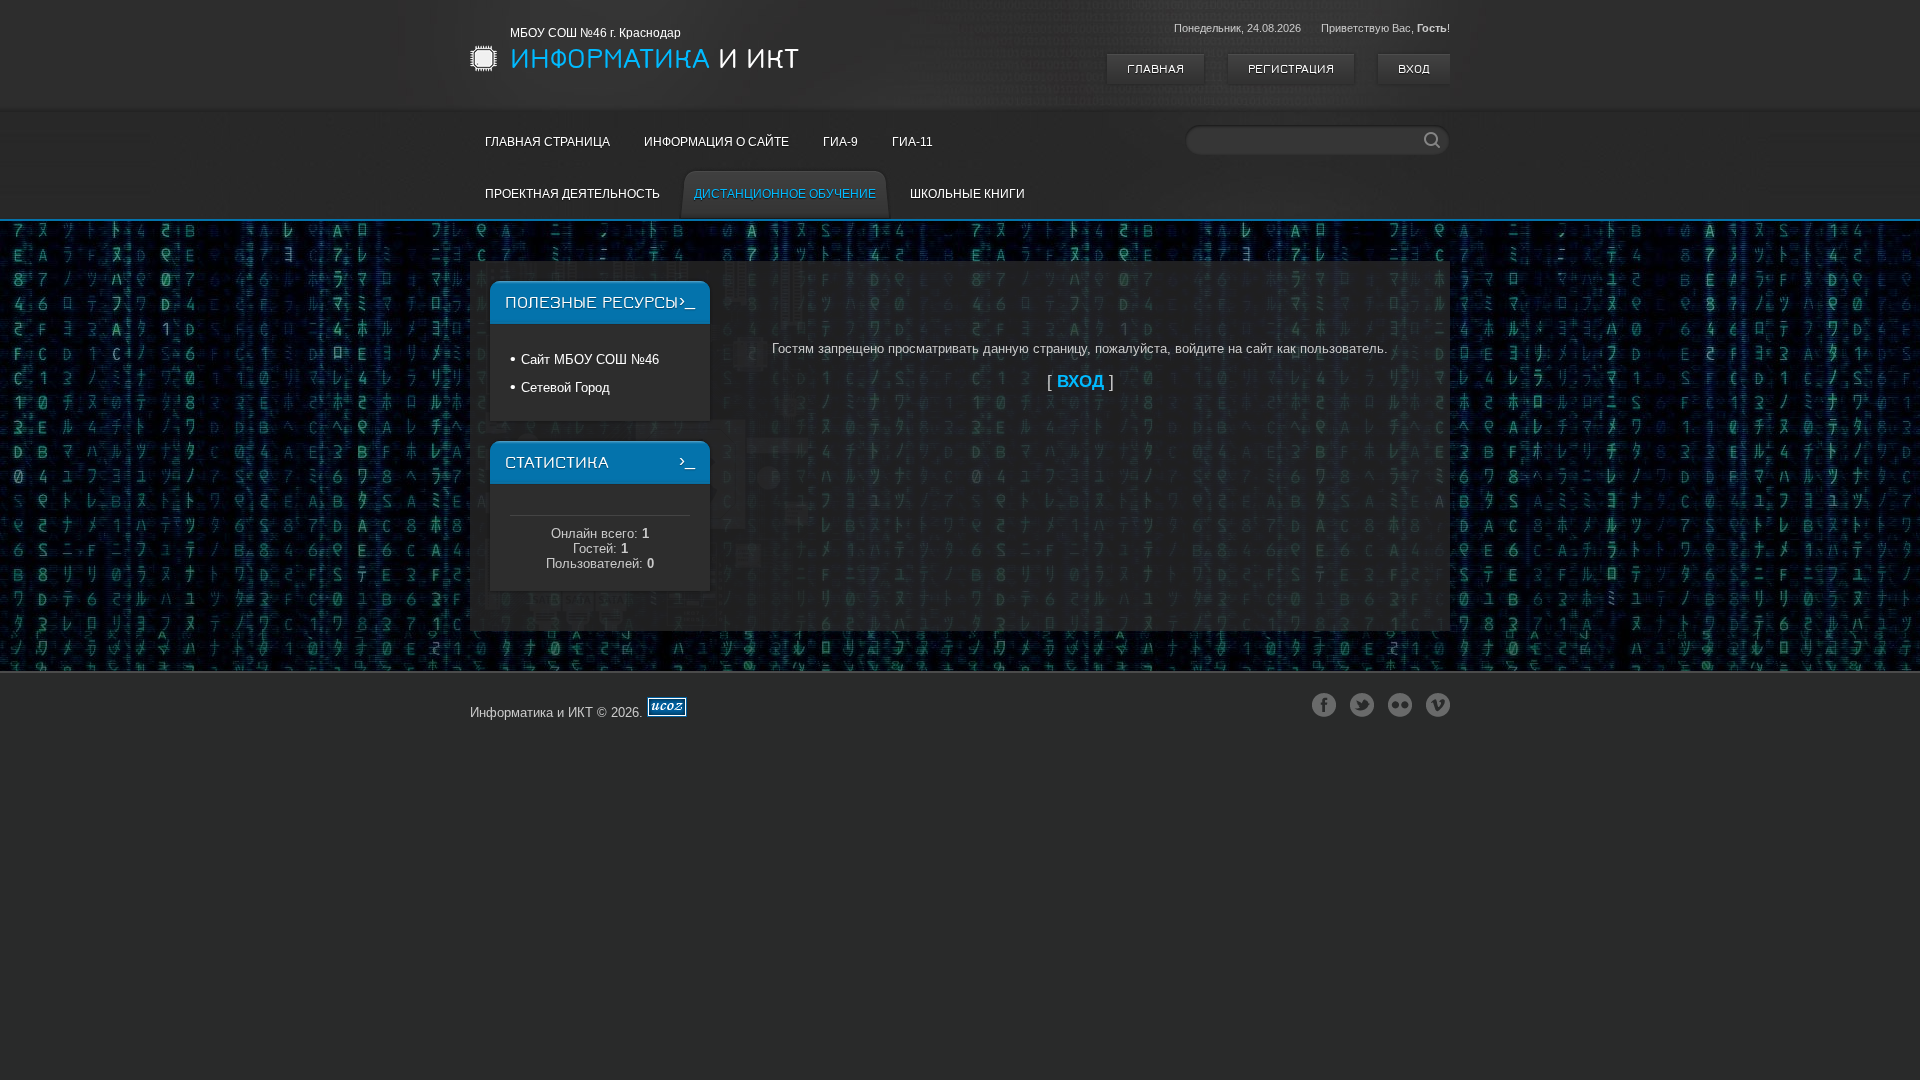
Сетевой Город (565, 387)
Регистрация (1291, 69)
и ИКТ (654, 59)
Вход (1414, 69)
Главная (1155, 69)
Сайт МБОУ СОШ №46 (590, 359)
